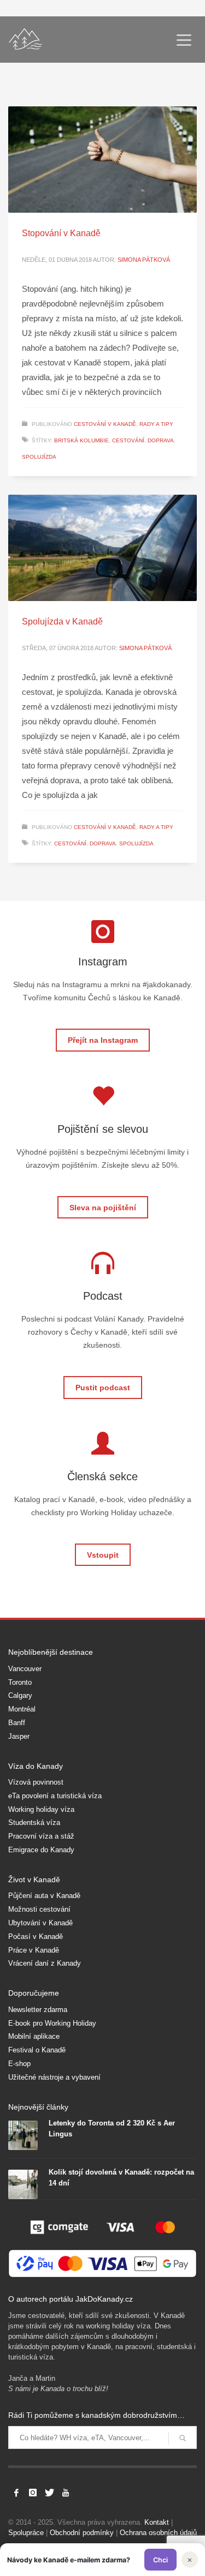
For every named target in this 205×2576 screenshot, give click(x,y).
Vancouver (25, 1669)
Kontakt (157, 2522)
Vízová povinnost (36, 1782)
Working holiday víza (41, 1809)
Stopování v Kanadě (61, 233)
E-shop (19, 2064)
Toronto (20, 1682)
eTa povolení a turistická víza (55, 1796)
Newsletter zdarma (38, 2010)
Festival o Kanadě (37, 2050)
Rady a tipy (156, 424)
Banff (17, 1723)
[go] (183, 2438)
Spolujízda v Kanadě (62, 622)
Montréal (22, 1709)
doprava (161, 440)
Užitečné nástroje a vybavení (54, 2077)
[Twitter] (49, 2493)
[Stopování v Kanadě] (103, 160)
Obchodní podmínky (82, 2533)
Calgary (20, 1695)
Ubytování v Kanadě (40, 1923)
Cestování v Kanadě (105, 424)
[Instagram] (33, 2493)
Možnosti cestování (39, 1909)
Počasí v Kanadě (36, 1936)
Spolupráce (26, 2533)
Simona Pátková (144, 260)
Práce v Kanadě (34, 1950)
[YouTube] (66, 2493)
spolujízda (39, 457)
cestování (128, 440)
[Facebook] (16, 2493)
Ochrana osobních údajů (158, 2533)
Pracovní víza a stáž (41, 1836)
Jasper (19, 1736)
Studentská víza (34, 1823)
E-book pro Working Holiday (52, 2023)
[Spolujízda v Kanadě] (103, 548)
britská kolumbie (81, 440)
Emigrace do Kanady (41, 1850)
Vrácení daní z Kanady (45, 1963)
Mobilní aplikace (34, 2036)
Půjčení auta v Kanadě (44, 1896)
